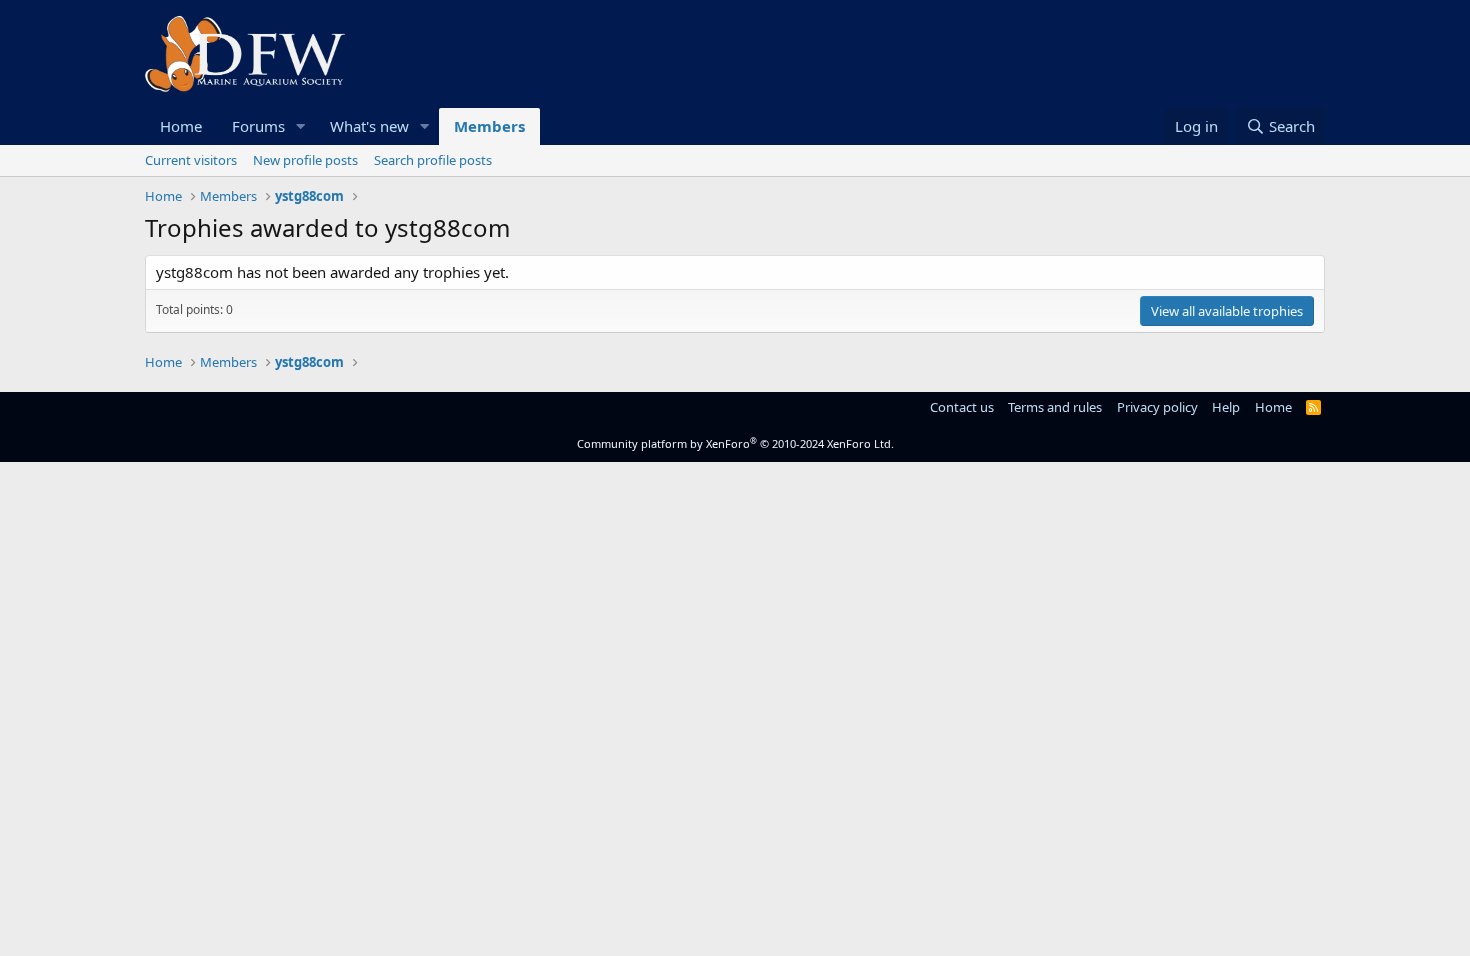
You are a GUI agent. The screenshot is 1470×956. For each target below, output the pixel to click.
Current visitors (191, 160)
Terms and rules (1055, 407)
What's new (369, 126)
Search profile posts (433, 160)
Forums (258, 126)
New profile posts (305, 160)
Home (181, 126)
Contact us (962, 407)
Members (489, 126)
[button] (301, 126)
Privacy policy (1157, 407)
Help (1226, 407)
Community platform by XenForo (735, 443)
